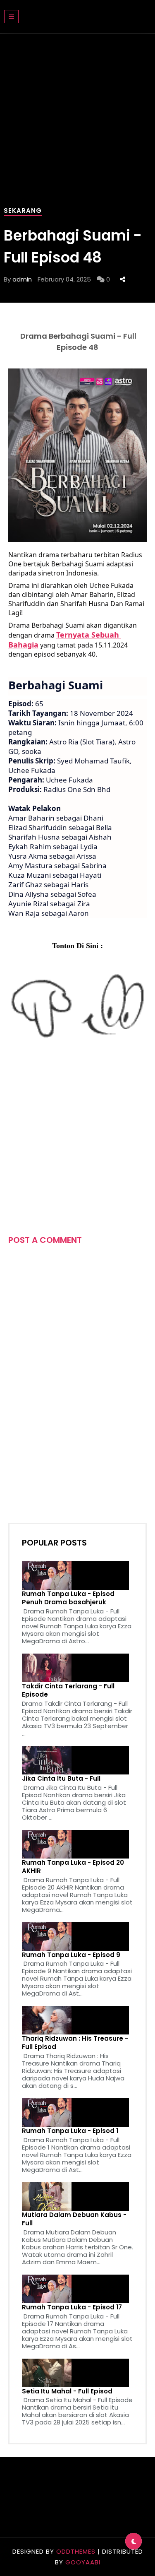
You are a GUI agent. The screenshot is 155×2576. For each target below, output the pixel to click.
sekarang (23, 211)
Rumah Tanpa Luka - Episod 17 (72, 2307)
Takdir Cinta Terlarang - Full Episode (68, 1690)
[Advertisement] (77, 1133)
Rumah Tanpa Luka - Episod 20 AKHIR (73, 1867)
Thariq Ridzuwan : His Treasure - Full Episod (75, 2043)
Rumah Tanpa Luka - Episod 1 (70, 2131)
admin (22, 279)
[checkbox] (134, 2541)
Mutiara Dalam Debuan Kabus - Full (74, 2219)
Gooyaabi (83, 2562)
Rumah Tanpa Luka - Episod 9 (71, 1955)
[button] (11, 17)
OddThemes (76, 2551)
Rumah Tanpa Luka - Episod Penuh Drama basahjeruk (68, 1598)
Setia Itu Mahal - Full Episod (67, 2391)
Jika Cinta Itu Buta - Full (61, 1779)
